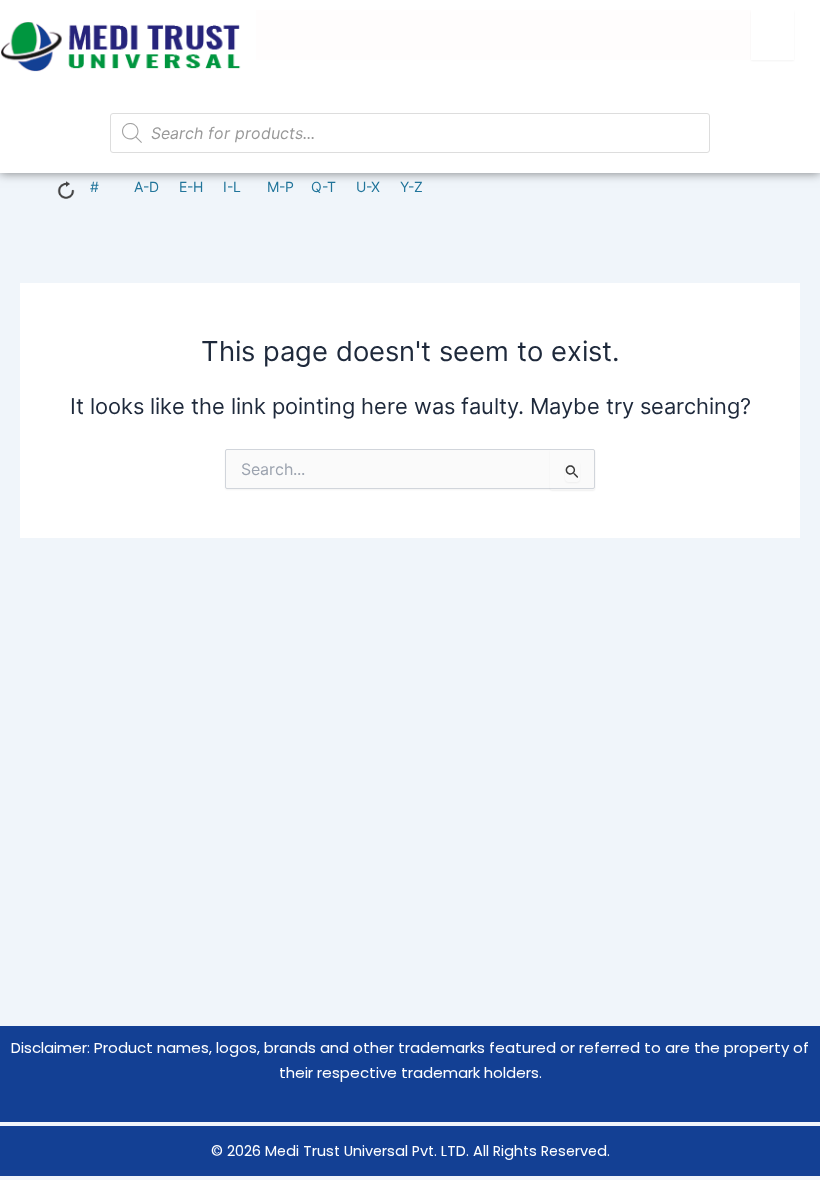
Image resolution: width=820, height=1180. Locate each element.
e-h (191, 186)
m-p (280, 186)
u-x (368, 186)
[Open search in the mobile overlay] (410, 133)
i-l (232, 186)
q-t (323, 186)
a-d (146, 186)
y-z (411, 186)
